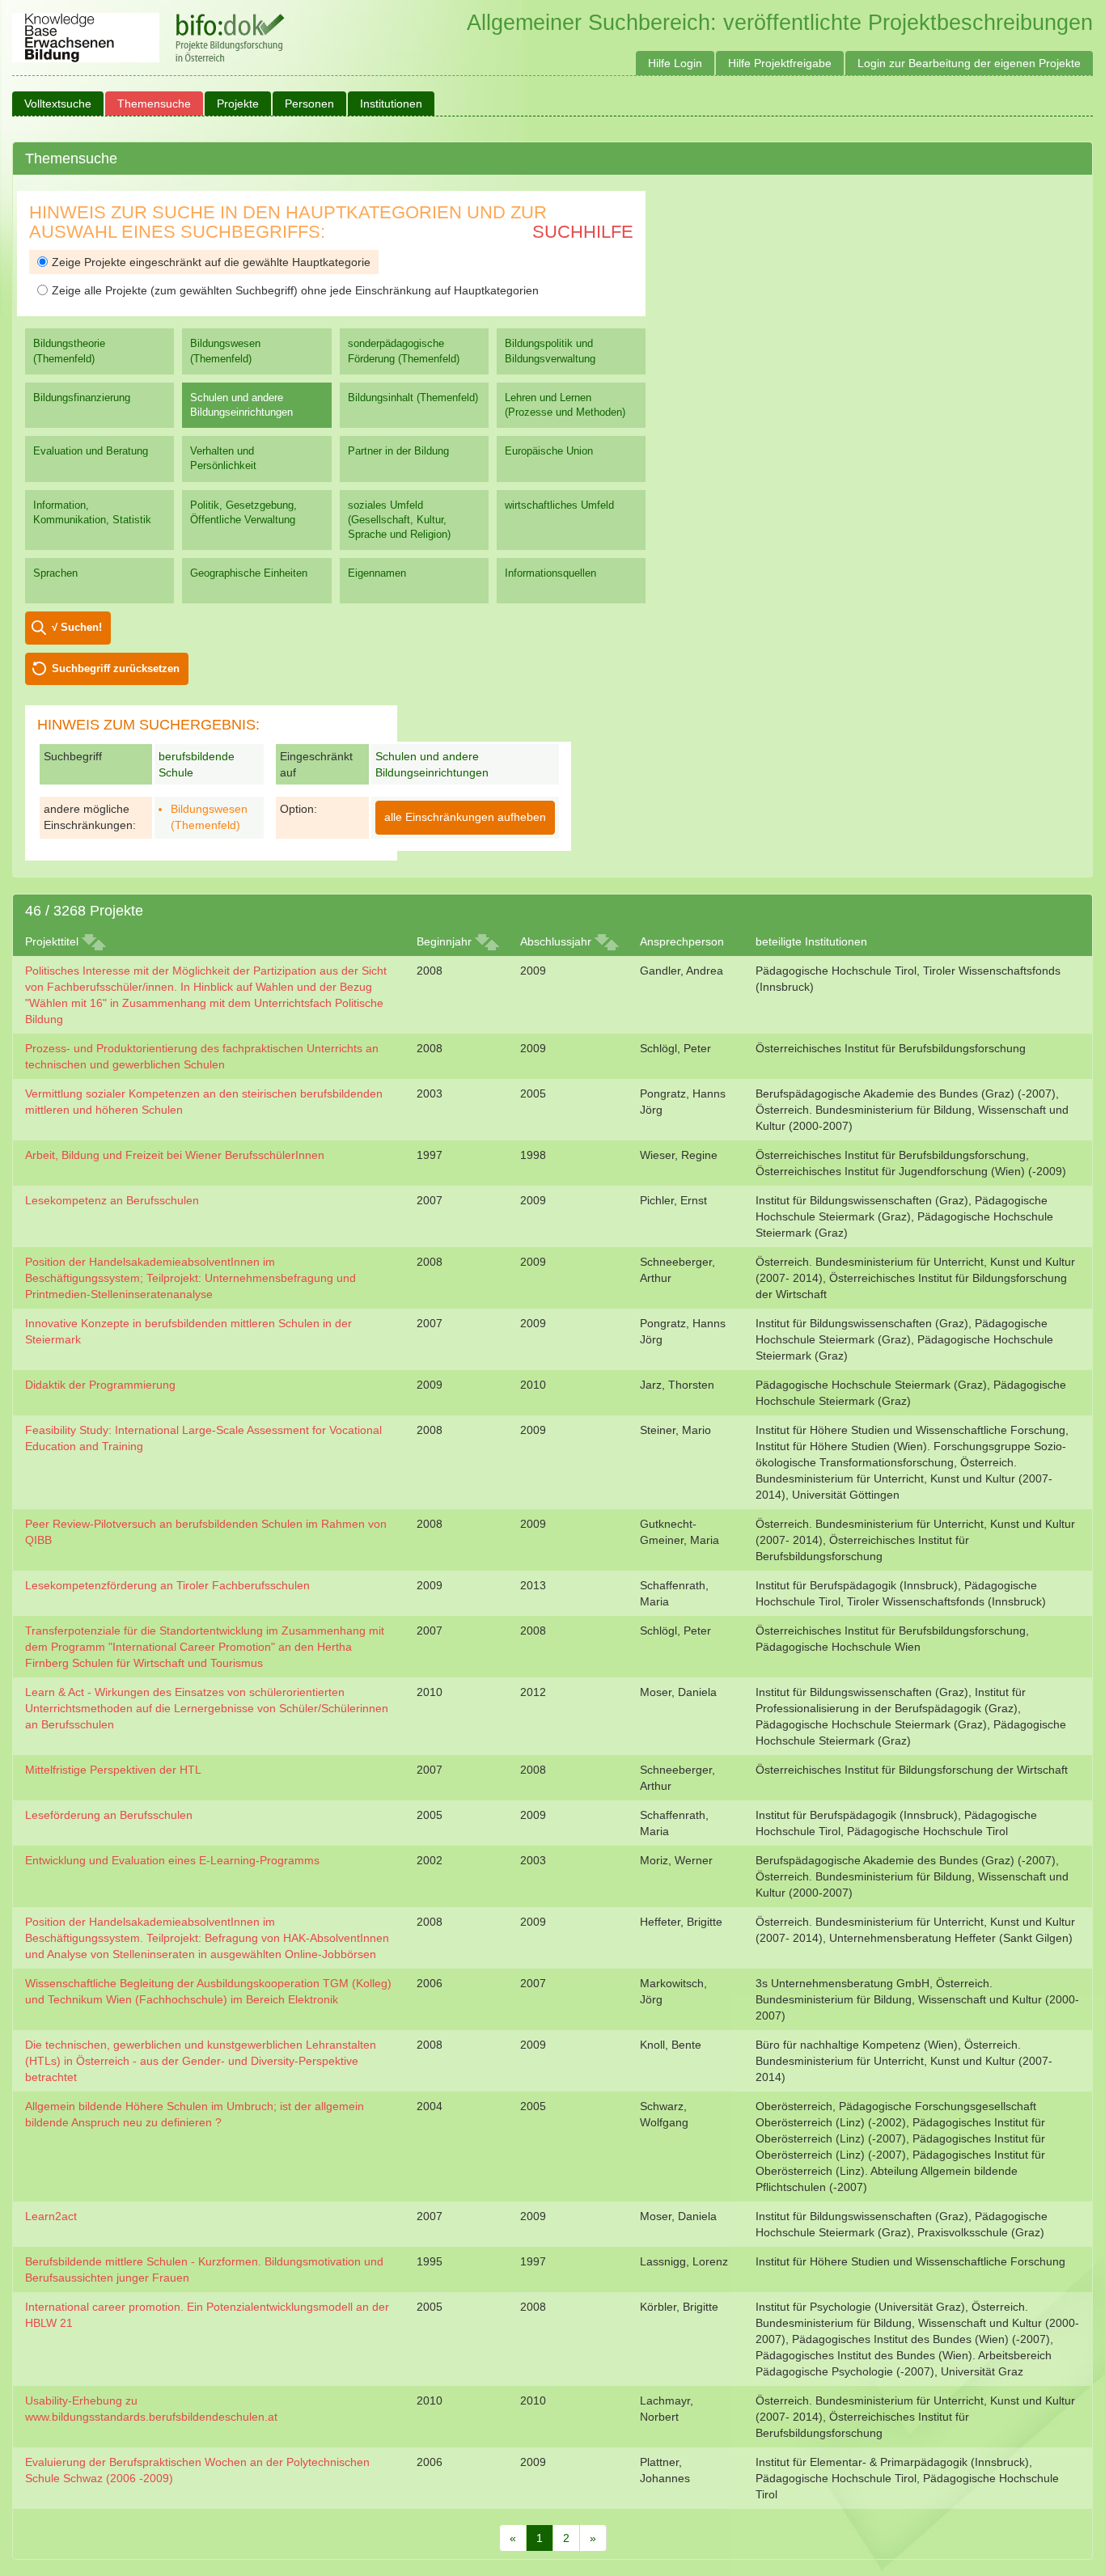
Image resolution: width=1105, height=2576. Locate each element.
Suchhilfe (583, 232)
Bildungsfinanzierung (82, 398)
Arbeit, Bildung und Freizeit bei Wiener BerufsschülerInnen (175, 1155)
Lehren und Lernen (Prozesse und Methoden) (565, 405)
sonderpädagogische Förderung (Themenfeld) (404, 351)
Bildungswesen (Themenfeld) (225, 351)
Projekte (238, 104)
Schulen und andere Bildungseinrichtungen (241, 405)
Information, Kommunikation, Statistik (92, 512)
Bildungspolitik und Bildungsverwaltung (550, 351)
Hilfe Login (675, 63)
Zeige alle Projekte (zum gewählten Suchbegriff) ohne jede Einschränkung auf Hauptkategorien (295, 290)
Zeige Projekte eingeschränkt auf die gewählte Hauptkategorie (211, 262)
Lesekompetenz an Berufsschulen (112, 1200)
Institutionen (391, 104)
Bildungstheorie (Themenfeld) (69, 351)
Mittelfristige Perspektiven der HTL (113, 1770)
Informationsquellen (550, 573)
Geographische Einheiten (249, 573)
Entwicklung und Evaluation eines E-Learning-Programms (172, 1860)
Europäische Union (549, 451)
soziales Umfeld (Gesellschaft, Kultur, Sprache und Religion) (399, 520)
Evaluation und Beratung (91, 451)
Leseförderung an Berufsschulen (109, 1815)
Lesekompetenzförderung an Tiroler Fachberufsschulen (167, 1585)
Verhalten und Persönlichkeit (223, 458)
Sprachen (55, 573)
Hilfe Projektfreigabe (780, 63)
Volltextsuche (58, 104)
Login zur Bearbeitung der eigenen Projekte (969, 63)
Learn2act (51, 2216)
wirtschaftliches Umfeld (559, 505)
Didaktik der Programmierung (100, 1385)
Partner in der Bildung (398, 451)
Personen (309, 104)
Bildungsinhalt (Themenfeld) (413, 398)
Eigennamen (377, 573)
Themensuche (154, 104)
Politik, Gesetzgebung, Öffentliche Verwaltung (243, 512)
